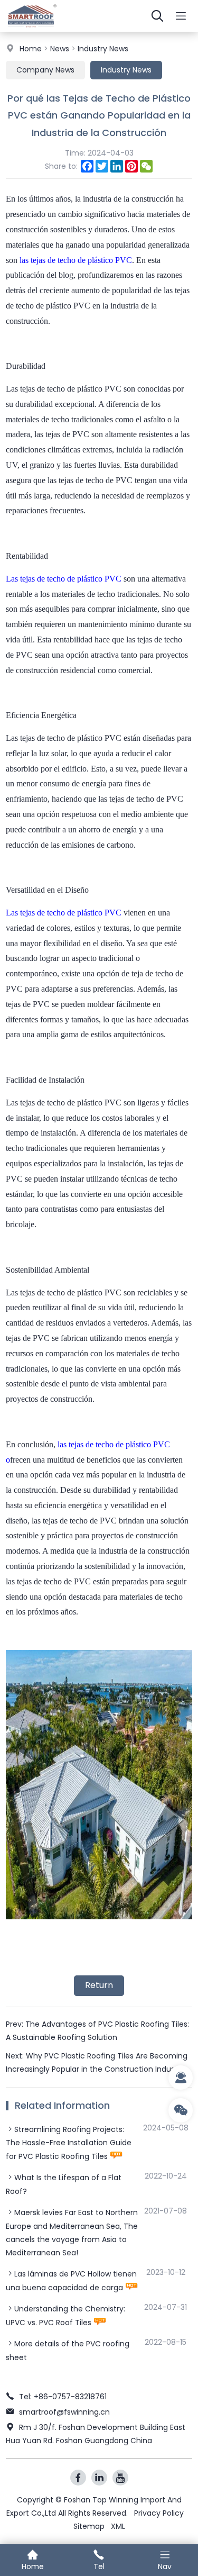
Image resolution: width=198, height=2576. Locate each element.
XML (118, 2526)
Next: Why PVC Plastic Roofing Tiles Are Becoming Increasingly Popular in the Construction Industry (97, 2062)
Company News (45, 70)
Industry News (103, 49)
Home (31, 49)
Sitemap (89, 2526)
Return (99, 1985)
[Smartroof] (32, 29)
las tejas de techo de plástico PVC (76, 260)
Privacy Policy (159, 2513)
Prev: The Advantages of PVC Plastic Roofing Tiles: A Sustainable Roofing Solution (97, 2031)
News (60, 49)
